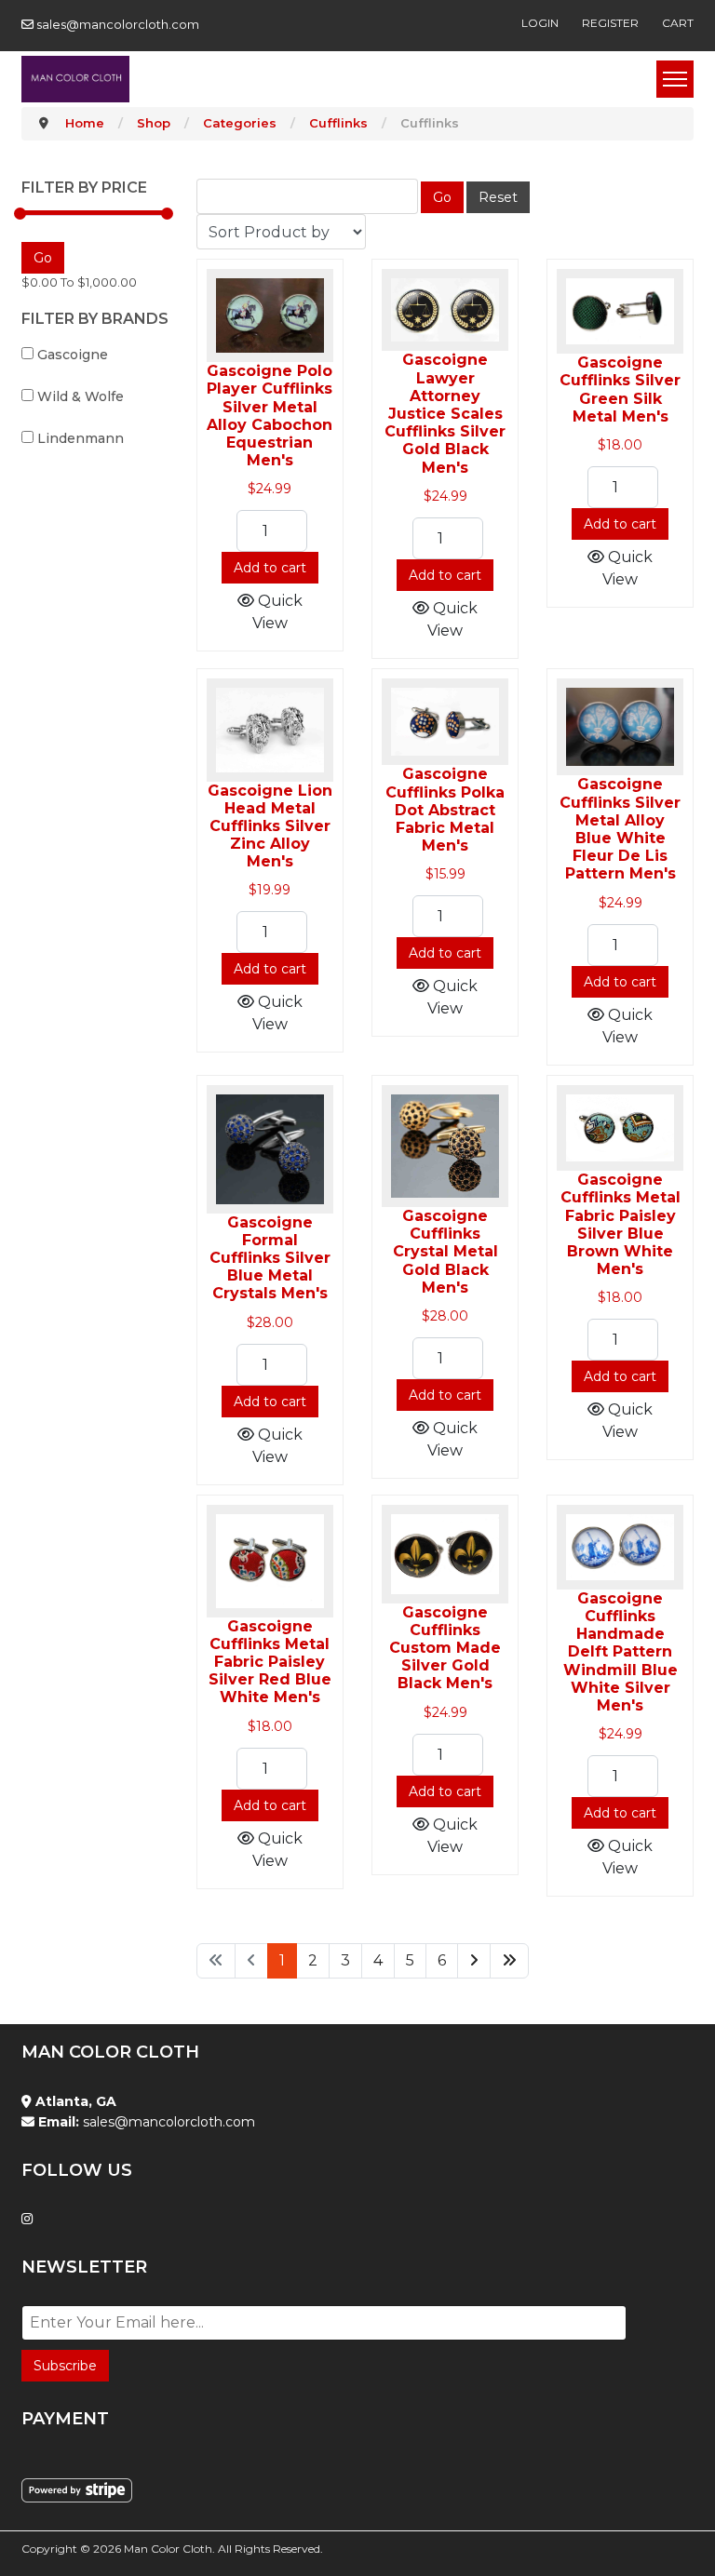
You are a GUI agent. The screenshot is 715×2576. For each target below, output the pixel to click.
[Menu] (675, 79)
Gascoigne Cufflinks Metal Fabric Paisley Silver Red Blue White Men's (270, 1662)
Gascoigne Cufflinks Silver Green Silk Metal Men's (620, 389)
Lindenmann (79, 438)
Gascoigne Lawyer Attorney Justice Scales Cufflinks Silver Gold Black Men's (445, 413)
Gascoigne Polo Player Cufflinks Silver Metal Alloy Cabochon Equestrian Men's (270, 416)
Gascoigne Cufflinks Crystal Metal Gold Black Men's (445, 1252)
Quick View (277, 612)
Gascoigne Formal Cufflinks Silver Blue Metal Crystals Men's (270, 1258)
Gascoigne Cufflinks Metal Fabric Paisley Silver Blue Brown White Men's (621, 1224)
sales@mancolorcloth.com (118, 24)
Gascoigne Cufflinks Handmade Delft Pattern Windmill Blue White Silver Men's (621, 1652)
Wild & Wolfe (79, 396)
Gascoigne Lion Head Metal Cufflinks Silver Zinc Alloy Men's (270, 826)
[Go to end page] (509, 1961)
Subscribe (65, 2366)
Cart (678, 23)
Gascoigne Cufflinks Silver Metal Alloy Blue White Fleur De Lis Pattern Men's (620, 829)
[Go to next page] (474, 1961)
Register (610, 23)
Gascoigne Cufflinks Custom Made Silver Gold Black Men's (445, 1648)
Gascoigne (71, 355)
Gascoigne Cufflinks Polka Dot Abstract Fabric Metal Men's (445, 810)
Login (540, 23)
